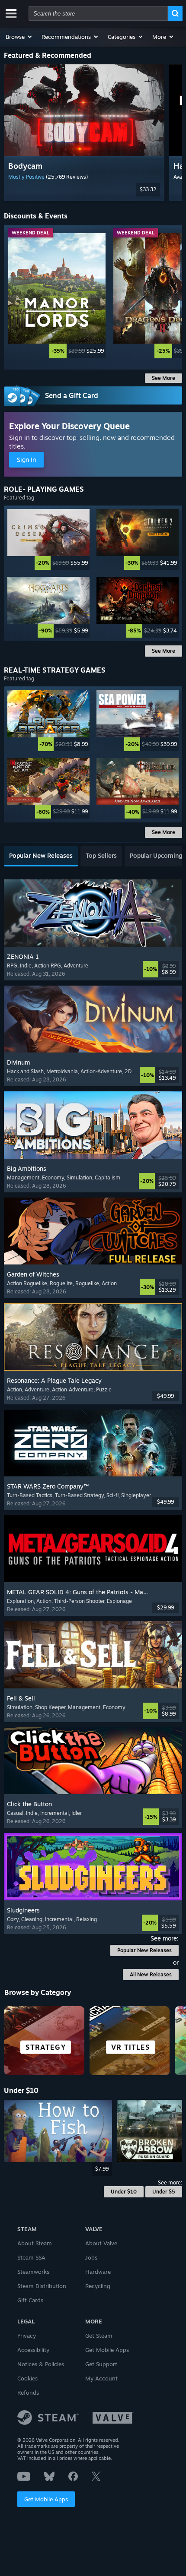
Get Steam (99, 2336)
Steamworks (33, 2272)
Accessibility (33, 2350)
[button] (19, 37)
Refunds (28, 2393)
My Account (101, 2378)
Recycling (98, 2286)
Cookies (27, 2378)
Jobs (91, 2257)
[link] (57, 296)
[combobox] (98, 13)
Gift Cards (30, 2300)
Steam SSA (31, 2257)
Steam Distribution (42, 2286)
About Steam (35, 2243)
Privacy (27, 2336)
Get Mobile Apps (46, 2499)
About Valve (101, 2243)
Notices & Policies (41, 2364)
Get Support (101, 2364)
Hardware (98, 2272)
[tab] (41, 856)
